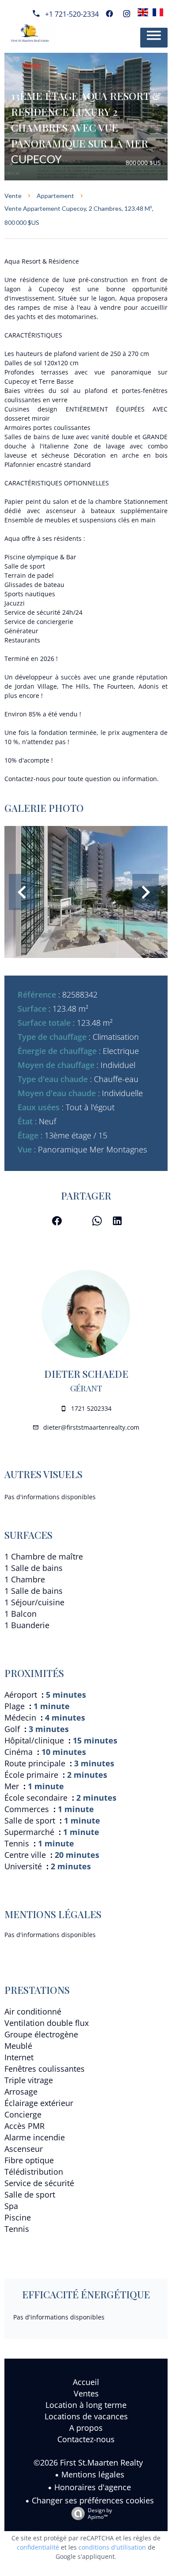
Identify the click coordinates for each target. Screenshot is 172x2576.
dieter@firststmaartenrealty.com (91, 1427)
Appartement (55, 196)
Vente (13, 196)
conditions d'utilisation (112, 2547)
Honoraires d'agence (93, 2487)
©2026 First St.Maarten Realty (88, 2462)
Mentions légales (93, 2474)
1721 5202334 (91, 1408)
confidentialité (38, 2547)
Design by (100, 2513)
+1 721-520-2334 (72, 14)
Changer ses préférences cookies (93, 2500)
